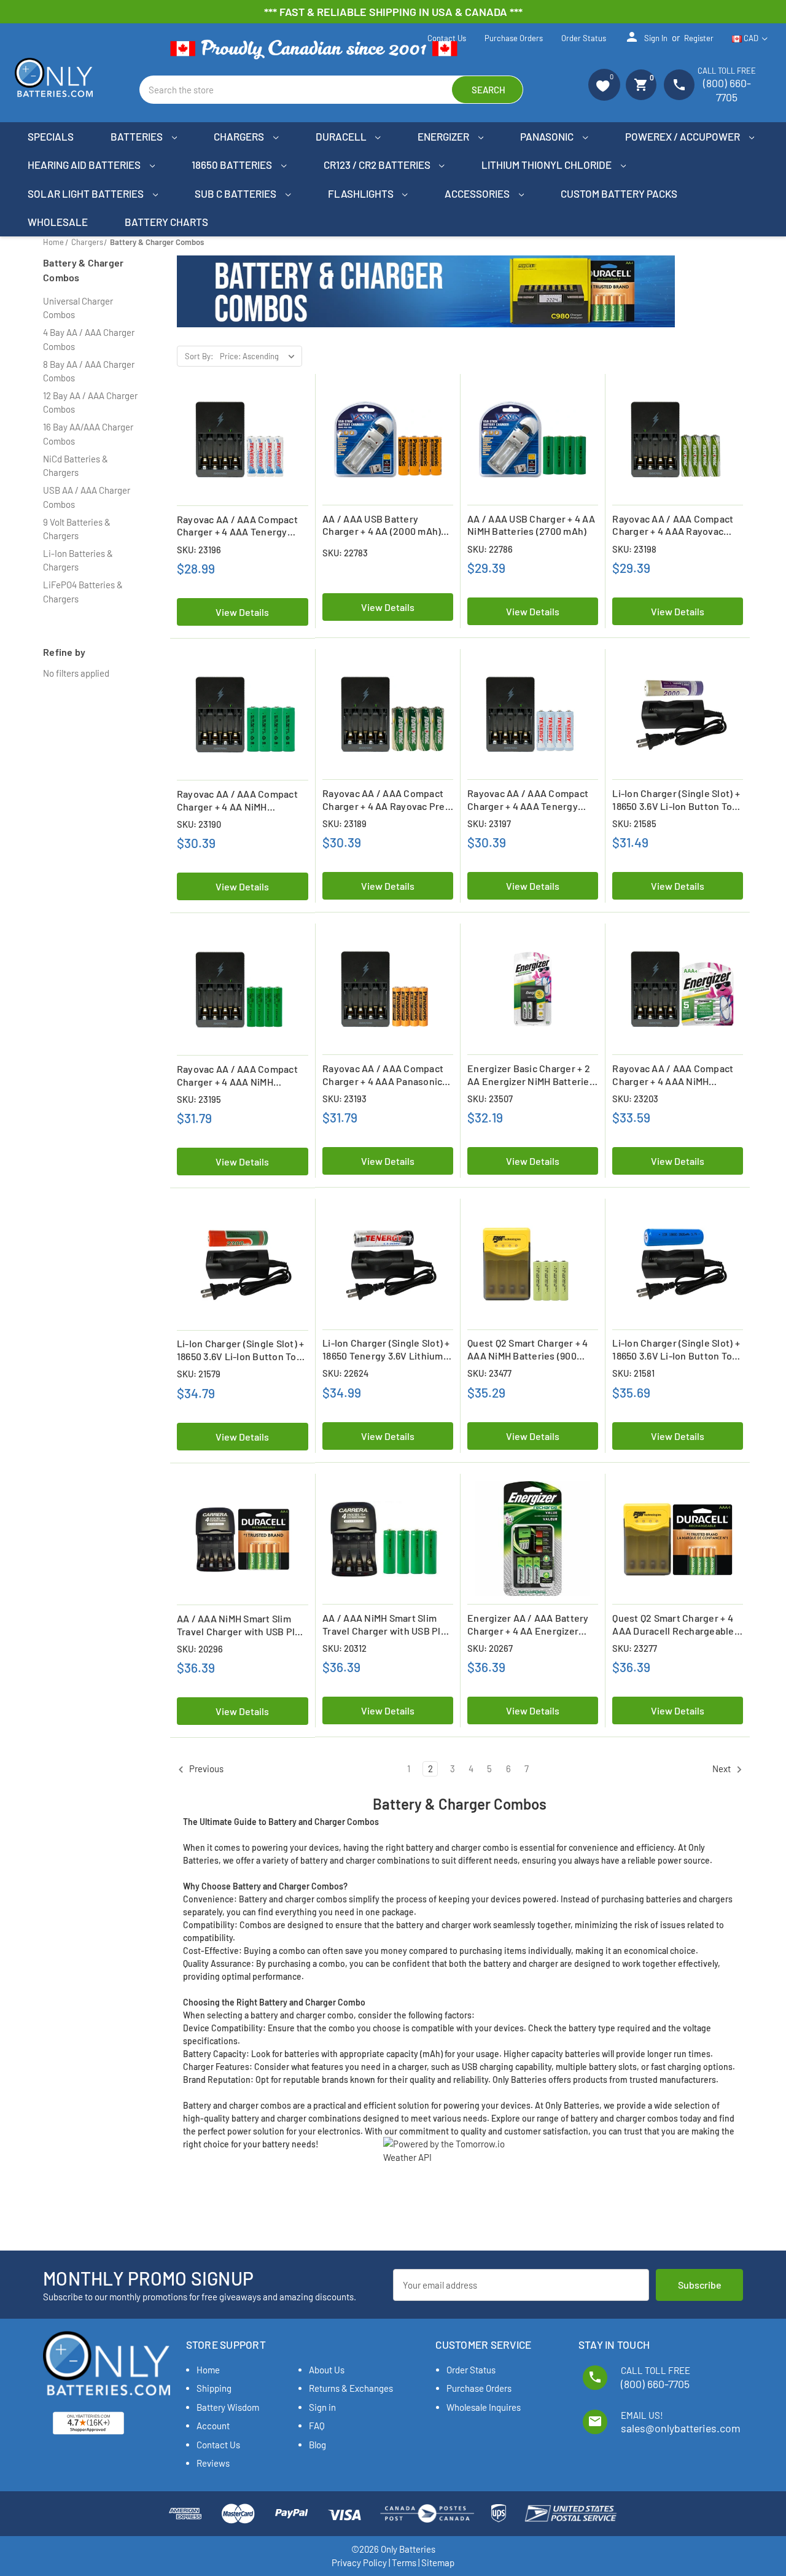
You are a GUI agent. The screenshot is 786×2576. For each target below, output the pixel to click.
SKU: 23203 (635, 1099)
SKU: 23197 (489, 823)
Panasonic (548, 136)
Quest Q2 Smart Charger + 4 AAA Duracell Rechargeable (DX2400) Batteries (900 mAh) (673, 1625)
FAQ (317, 2426)
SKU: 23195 (199, 1099)
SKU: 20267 (490, 1648)
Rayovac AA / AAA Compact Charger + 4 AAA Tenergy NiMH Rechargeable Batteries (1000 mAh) (528, 800)
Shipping (214, 2388)
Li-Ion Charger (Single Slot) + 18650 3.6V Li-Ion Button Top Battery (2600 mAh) (676, 1350)
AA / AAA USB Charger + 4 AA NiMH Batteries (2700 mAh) (531, 525)
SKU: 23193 (344, 1099)
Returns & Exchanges (351, 2388)
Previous (205, 1769)
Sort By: (199, 356)
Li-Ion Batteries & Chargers (78, 560)
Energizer (444, 136)
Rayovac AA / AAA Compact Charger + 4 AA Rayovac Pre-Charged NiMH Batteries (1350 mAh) (386, 800)
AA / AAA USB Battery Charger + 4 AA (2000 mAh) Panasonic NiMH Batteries (382, 526)
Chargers (240, 136)
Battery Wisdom (228, 2407)
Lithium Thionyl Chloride (547, 165)
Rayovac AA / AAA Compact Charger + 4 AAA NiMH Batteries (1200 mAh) (237, 1076)
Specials (51, 136)
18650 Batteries (233, 165)
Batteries (138, 136)
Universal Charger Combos (78, 308)
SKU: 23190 (199, 824)
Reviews (213, 2463)
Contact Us (447, 38)
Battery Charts (166, 222)
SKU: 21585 (634, 823)
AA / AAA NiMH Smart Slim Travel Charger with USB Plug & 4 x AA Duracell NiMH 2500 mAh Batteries (242, 1625)
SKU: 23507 (490, 1099)
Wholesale (58, 222)
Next (722, 1769)
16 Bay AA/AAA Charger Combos (88, 434)
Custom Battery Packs (619, 193)
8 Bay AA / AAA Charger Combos (89, 371)
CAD (751, 38)
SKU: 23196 (199, 550)
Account (213, 2426)
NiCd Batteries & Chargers (76, 466)
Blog (317, 2445)
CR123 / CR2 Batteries (378, 165)
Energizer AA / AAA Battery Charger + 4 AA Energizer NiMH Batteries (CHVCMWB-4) (529, 1625)
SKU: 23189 (344, 823)
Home (208, 2370)
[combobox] (331, 90)
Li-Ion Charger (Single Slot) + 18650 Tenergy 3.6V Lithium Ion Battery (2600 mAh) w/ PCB (386, 1350)
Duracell (342, 136)
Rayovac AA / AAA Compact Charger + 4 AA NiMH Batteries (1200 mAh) (237, 801)
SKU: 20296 (200, 1649)
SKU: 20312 (344, 1648)
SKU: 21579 (199, 1374)
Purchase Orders (514, 38)
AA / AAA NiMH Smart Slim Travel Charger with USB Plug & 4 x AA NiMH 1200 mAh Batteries (387, 1625)
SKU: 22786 (490, 549)
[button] (604, 85)
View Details (242, 612)
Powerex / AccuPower (683, 136)
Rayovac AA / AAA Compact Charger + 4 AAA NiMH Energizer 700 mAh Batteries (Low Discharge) (676, 1075)
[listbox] (260, 356)
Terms (404, 2562)
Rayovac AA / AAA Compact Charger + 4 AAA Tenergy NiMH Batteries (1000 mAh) (237, 526)
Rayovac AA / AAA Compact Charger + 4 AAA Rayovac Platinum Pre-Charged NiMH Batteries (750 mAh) (674, 526)
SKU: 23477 (489, 1373)
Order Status (584, 38)
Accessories (478, 193)
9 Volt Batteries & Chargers (77, 529)
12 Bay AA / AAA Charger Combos (90, 403)
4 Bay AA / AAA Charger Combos (89, 339)
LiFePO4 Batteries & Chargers (83, 592)
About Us (327, 2370)
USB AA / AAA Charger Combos (87, 497)
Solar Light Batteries (87, 193)
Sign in (646, 37)
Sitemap (438, 2562)
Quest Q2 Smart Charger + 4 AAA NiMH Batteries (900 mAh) (528, 1350)
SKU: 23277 (635, 1648)
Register (699, 38)
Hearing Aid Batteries (85, 165)
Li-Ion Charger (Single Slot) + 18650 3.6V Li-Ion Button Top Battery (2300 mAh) (241, 1350)
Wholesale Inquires (484, 2407)
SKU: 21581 (633, 1373)
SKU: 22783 (345, 553)
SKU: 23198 (634, 549)
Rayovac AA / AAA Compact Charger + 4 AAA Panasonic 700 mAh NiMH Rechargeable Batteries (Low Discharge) (386, 1075)
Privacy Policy (359, 2562)
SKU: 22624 (345, 1373)
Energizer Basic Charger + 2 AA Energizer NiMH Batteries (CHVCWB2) (531, 1075)
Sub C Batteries (236, 193)
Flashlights (362, 193)
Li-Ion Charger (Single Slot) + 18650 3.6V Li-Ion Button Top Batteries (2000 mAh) (676, 800)
